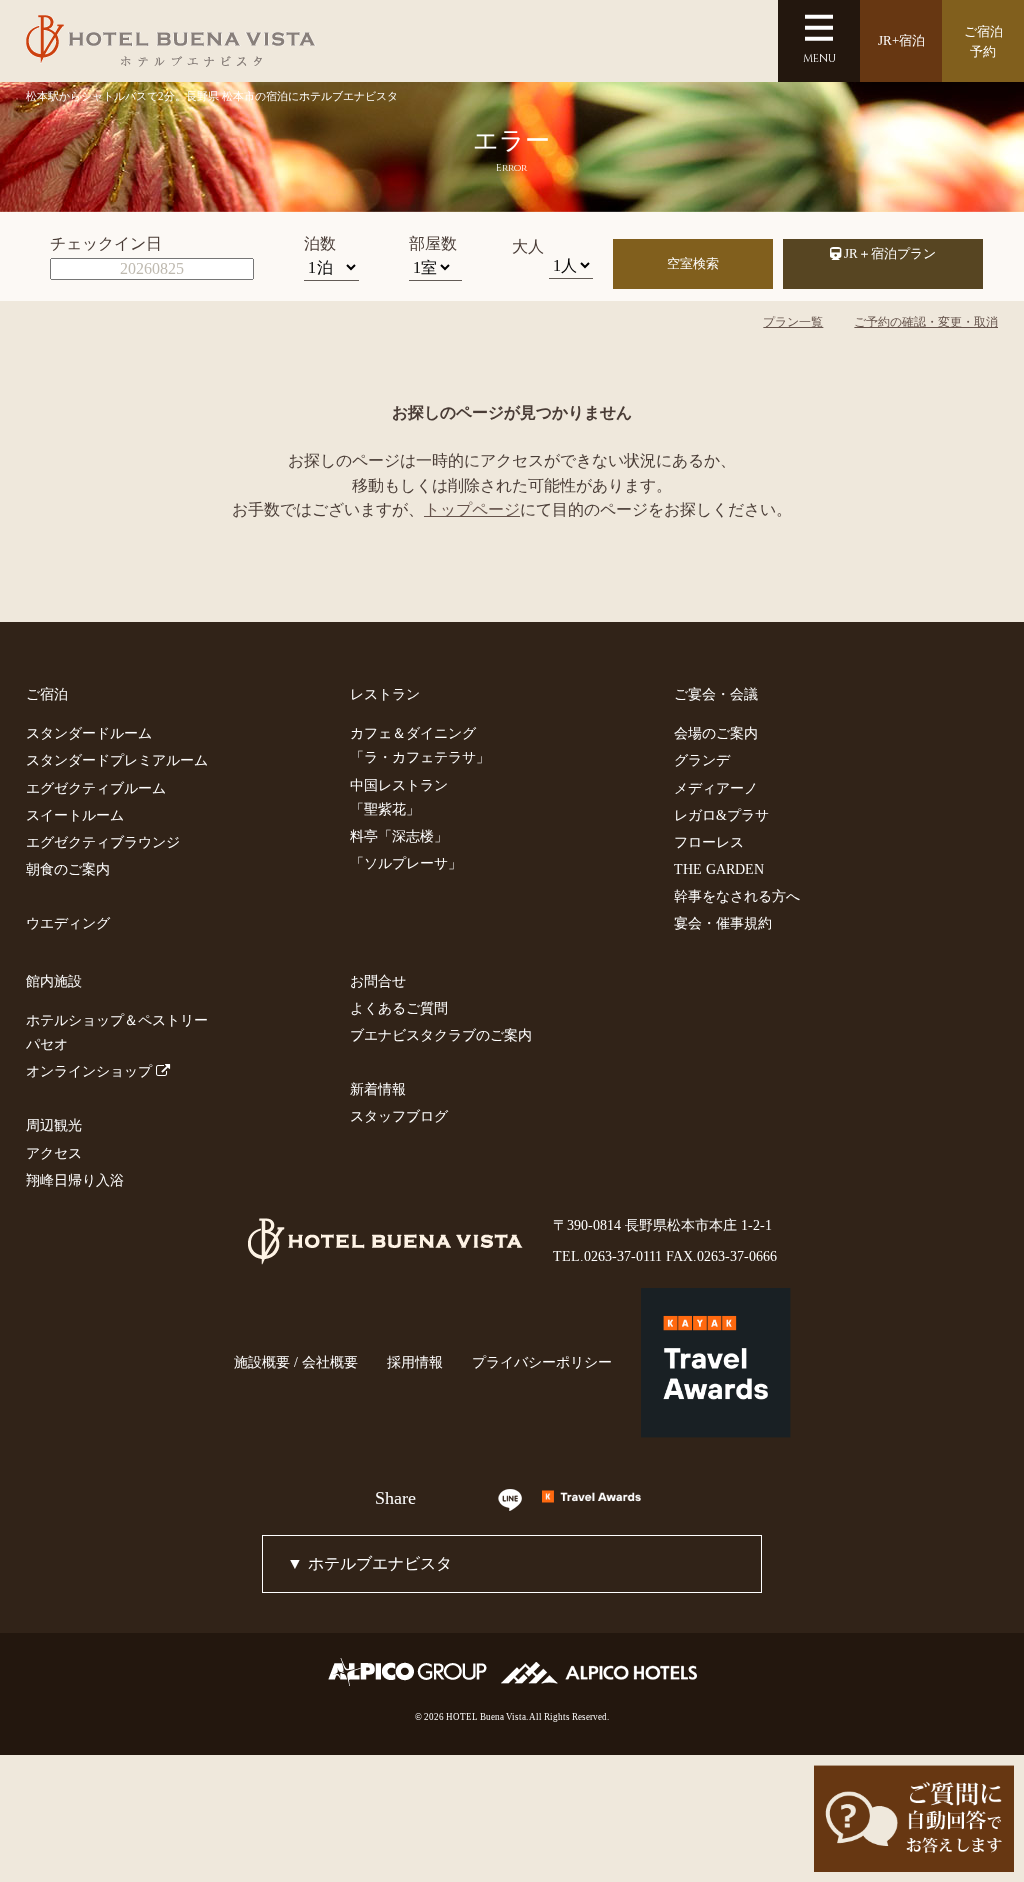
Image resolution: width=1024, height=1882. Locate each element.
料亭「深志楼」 (399, 836)
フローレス (709, 842)
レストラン (385, 694)
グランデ (702, 760)
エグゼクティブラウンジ (103, 842)
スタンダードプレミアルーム (117, 760)
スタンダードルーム (89, 733)
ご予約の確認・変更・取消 (926, 322)
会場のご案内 (716, 733)
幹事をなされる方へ (737, 896)
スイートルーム (75, 815)
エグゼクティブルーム (96, 788)
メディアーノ (716, 788)
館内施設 (54, 981)
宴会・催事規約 (723, 923)
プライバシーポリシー (542, 1362)
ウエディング (68, 923)
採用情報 (415, 1362)
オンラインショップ (91, 1071)
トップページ (472, 509)
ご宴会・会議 (716, 694)
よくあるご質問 (399, 1008)
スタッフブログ (399, 1116)
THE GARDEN (719, 869)
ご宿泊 (47, 694)
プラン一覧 (793, 322)
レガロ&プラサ (721, 815)
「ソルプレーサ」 (406, 863)
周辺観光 (54, 1125)
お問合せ (378, 981)
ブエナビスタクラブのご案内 (441, 1035)
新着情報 (378, 1089)
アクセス (54, 1153)
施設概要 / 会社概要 (296, 1362)
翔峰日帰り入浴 (75, 1180)
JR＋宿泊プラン (888, 253)
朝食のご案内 (68, 869)
